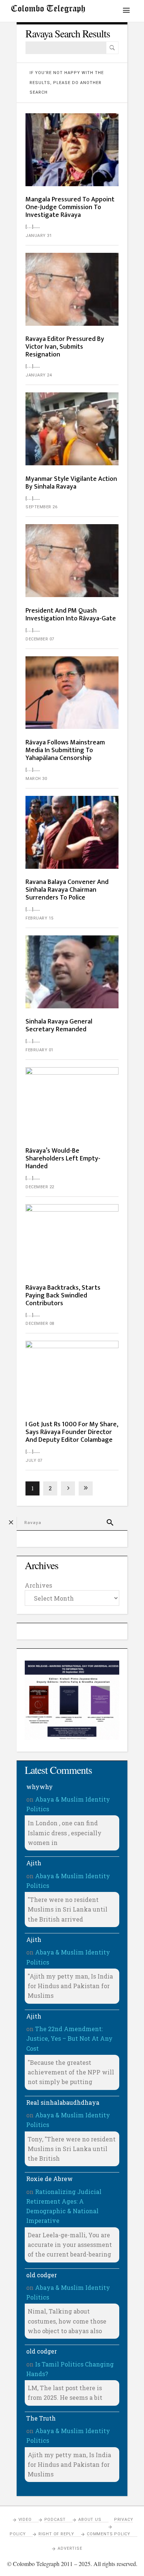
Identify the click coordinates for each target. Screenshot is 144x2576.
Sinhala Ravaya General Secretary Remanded (59, 1026)
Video (25, 2520)
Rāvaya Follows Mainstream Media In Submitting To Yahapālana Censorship (65, 750)
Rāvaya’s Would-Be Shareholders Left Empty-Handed (63, 1159)
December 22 (40, 1187)
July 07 (34, 1460)
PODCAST (55, 2520)
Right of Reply (56, 2534)
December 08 (40, 1324)
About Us (90, 2520)
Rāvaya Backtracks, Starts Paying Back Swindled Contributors (63, 1296)
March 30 (36, 779)
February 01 (40, 1050)
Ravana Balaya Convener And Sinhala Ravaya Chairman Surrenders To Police (67, 890)
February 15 (40, 918)
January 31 (39, 236)
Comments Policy (109, 2534)
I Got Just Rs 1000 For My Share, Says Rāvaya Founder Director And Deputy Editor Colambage (72, 1432)
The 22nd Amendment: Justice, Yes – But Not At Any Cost (69, 2039)
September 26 (41, 507)
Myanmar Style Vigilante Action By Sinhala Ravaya (71, 483)
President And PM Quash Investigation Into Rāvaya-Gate (71, 615)
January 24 (39, 375)
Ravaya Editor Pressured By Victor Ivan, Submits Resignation (65, 347)
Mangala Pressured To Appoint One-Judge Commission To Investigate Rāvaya (70, 207)
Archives (38, 1585)
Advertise (70, 2548)
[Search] (112, 48)
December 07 (40, 639)
